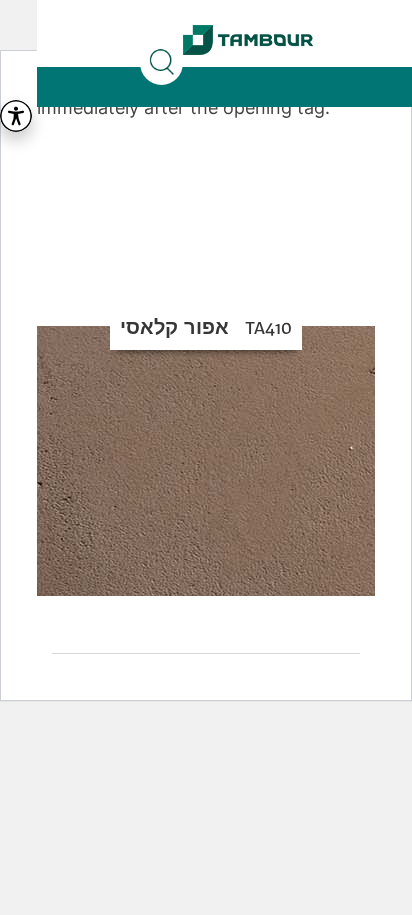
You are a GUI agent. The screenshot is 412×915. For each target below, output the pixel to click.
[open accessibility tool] (16, 116)
